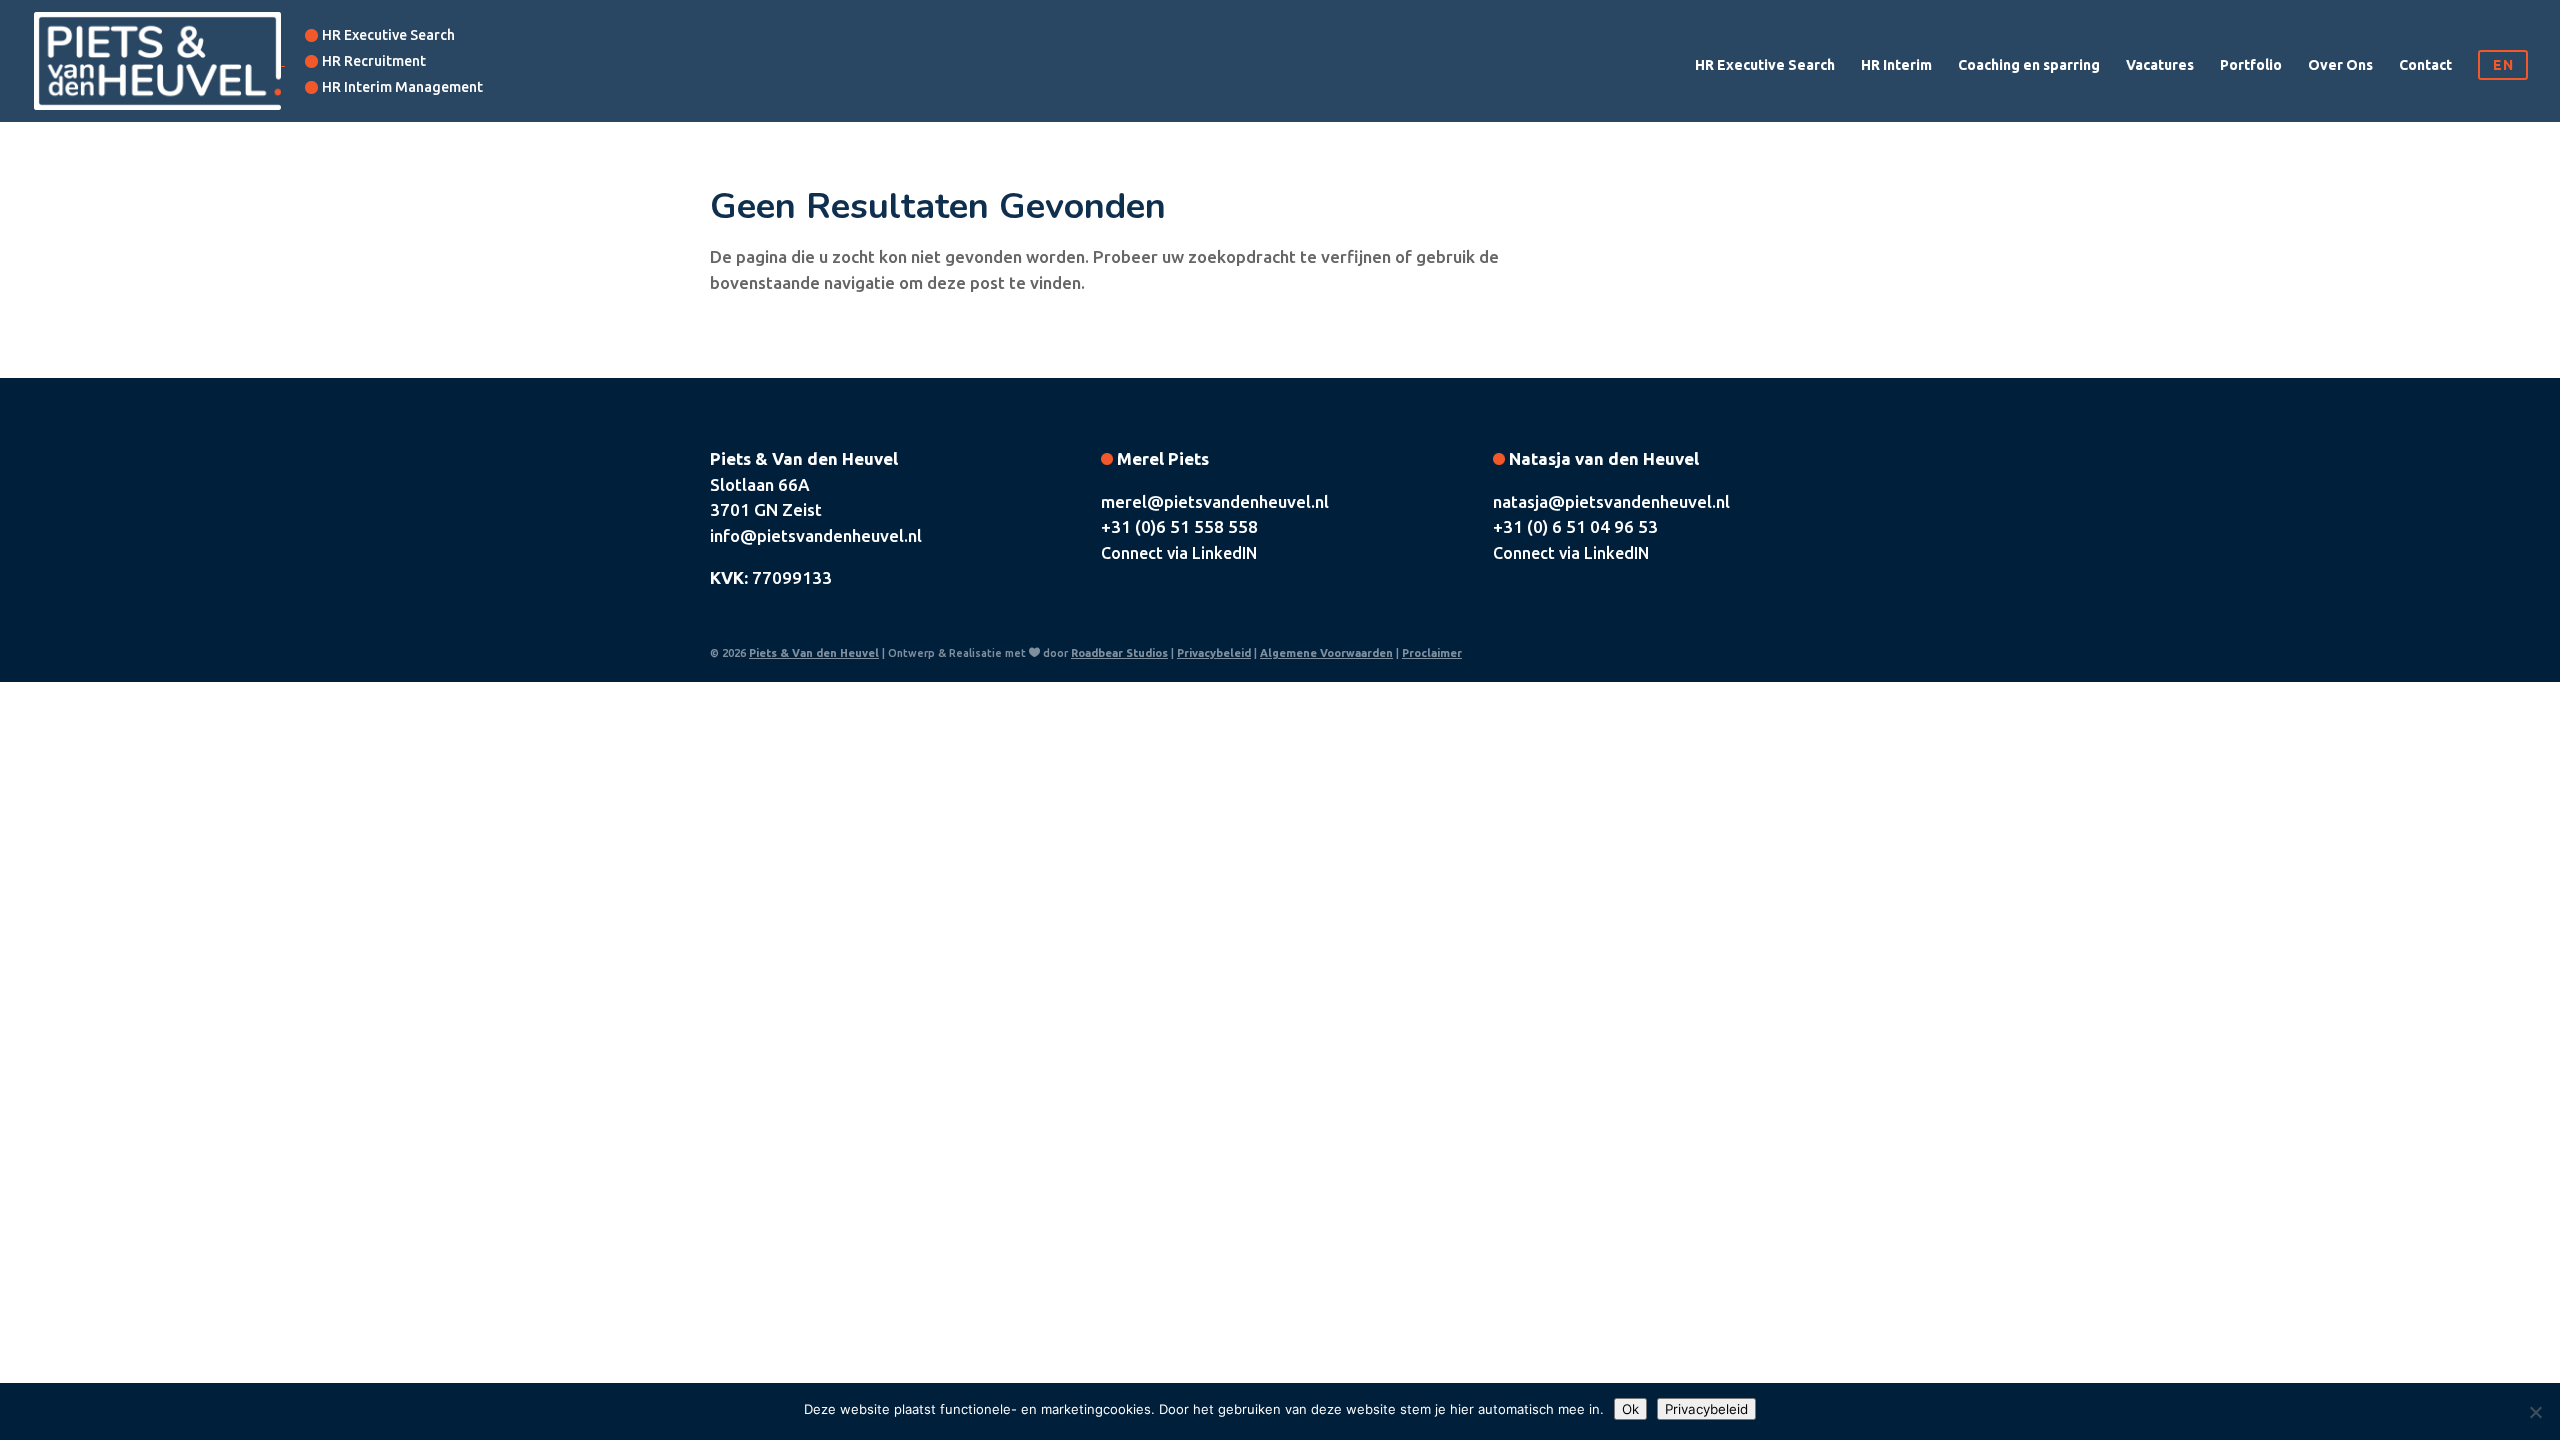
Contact (2425, 65)
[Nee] (2535, 1412)
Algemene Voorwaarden (1326, 653)
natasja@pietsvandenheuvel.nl (1611, 501)
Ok (1630, 1409)
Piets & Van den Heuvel (814, 653)
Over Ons (2340, 65)
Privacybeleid (1214, 653)
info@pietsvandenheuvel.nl (816, 535)
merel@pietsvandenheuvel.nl (1215, 501)
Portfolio (2251, 65)
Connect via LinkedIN (1179, 553)
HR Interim (1896, 65)
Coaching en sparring (2029, 65)
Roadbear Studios (1119, 653)
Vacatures (2160, 65)
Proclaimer (1432, 653)
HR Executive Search (1765, 65)
